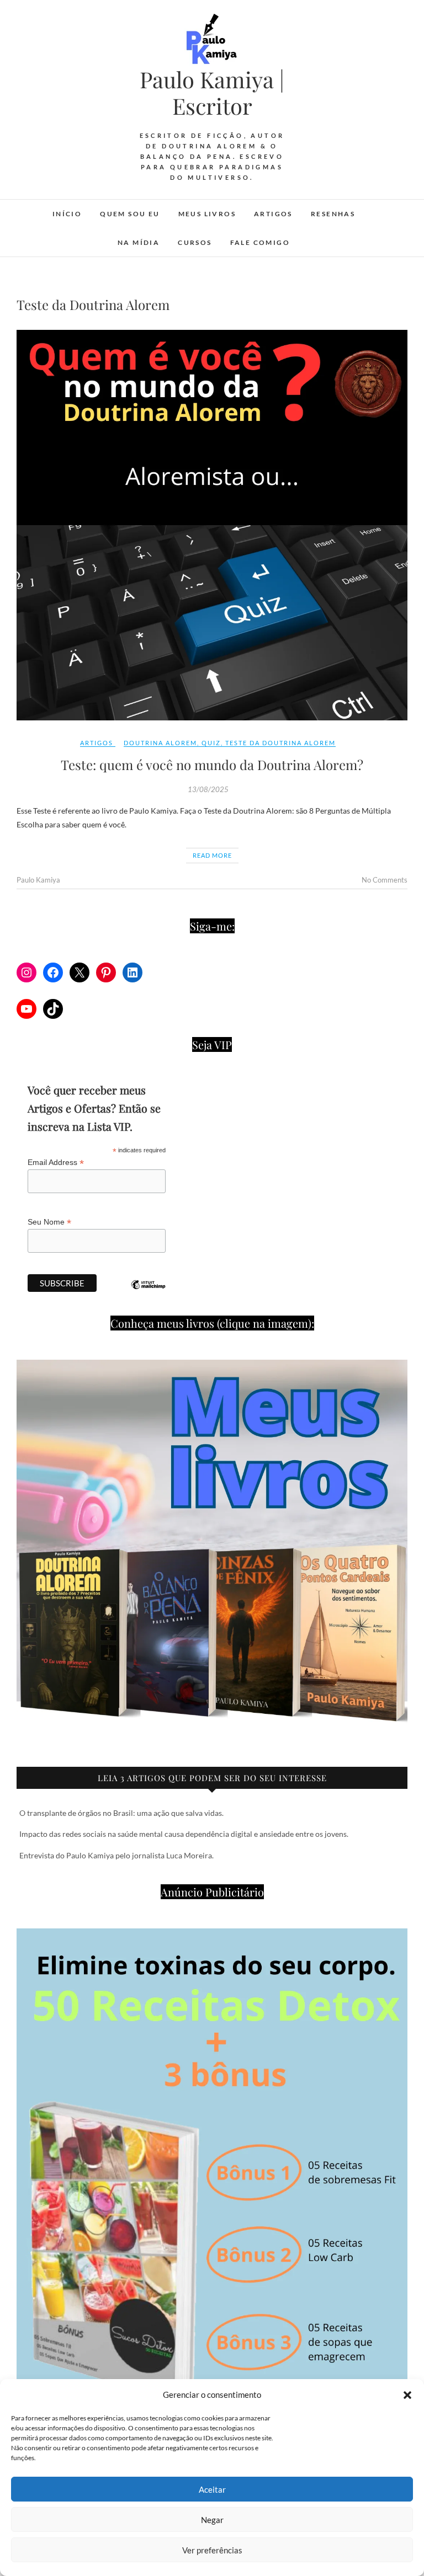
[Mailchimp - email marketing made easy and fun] (148, 1293)
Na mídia (139, 242)
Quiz (211, 743)
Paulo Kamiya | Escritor (212, 93)
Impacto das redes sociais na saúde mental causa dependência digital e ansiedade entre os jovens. (184, 1834)
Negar (212, 2520)
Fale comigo (260, 242)
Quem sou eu (130, 214)
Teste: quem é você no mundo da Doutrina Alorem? (212, 765)
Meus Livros (207, 214)
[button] (407, 2395)
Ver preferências (212, 2550)
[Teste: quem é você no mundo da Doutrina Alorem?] (212, 525)
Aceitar (212, 2489)
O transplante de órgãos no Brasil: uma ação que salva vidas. (121, 1813)
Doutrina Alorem (160, 743)
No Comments (385, 880)
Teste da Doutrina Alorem (280, 743)
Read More (212, 855)
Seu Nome (49, 1222)
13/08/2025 (208, 789)
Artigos (273, 214)
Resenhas (333, 214)
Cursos (195, 242)
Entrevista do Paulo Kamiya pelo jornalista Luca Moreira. (116, 1855)
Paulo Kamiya (38, 880)
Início (67, 214)
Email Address (56, 1163)
